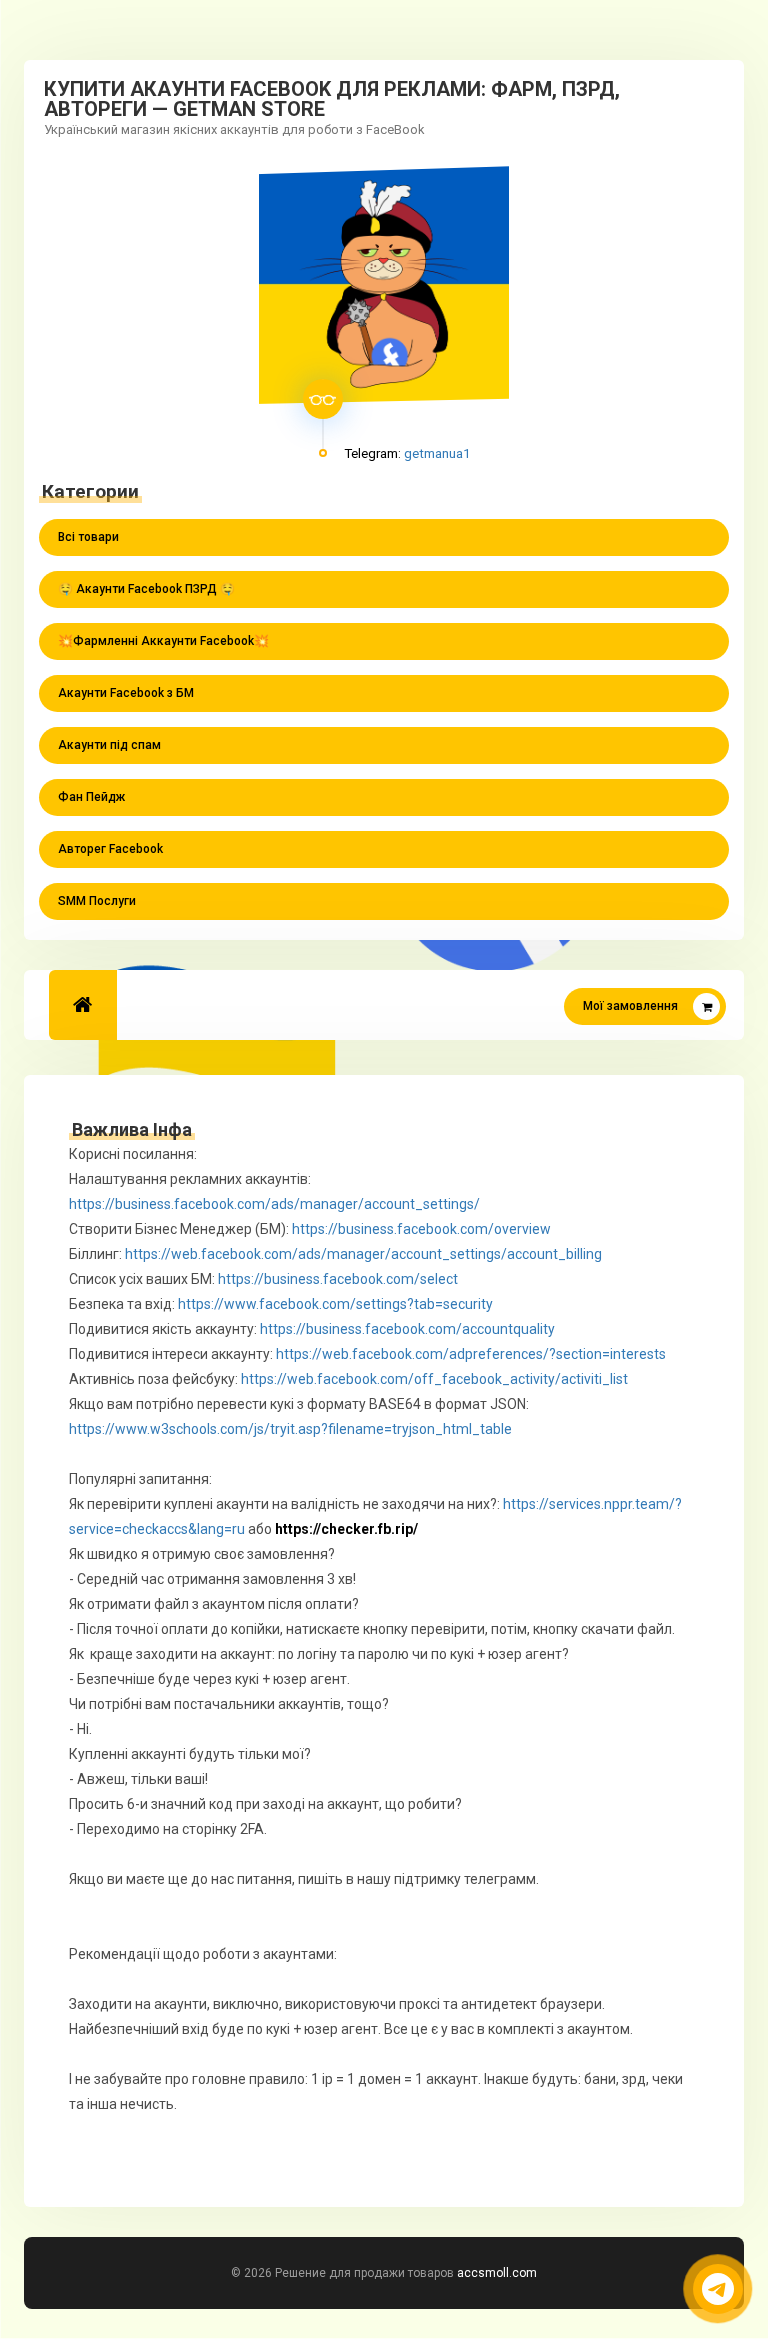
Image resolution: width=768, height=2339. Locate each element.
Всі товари (88, 537)
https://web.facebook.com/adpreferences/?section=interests (471, 1354)
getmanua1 (437, 453)
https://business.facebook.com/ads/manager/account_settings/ (276, 1204)
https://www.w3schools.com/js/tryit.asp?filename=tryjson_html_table (290, 1429)
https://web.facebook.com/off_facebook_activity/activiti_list (434, 1379)
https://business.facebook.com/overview (423, 1229)
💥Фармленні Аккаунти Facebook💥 (163, 641)
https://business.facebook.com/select (338, 1279)
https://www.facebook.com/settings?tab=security (335, 1304)
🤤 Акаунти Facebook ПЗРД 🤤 (146, 589)
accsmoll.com (497, 2273)
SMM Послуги (97, 901)
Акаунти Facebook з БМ (126, 693)
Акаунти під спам (109, 745)
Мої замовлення (630, 1006)
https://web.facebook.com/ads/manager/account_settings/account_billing (365, 1254)
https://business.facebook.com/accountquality (407, 1329)
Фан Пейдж (91, 797)
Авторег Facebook (110, 849)
